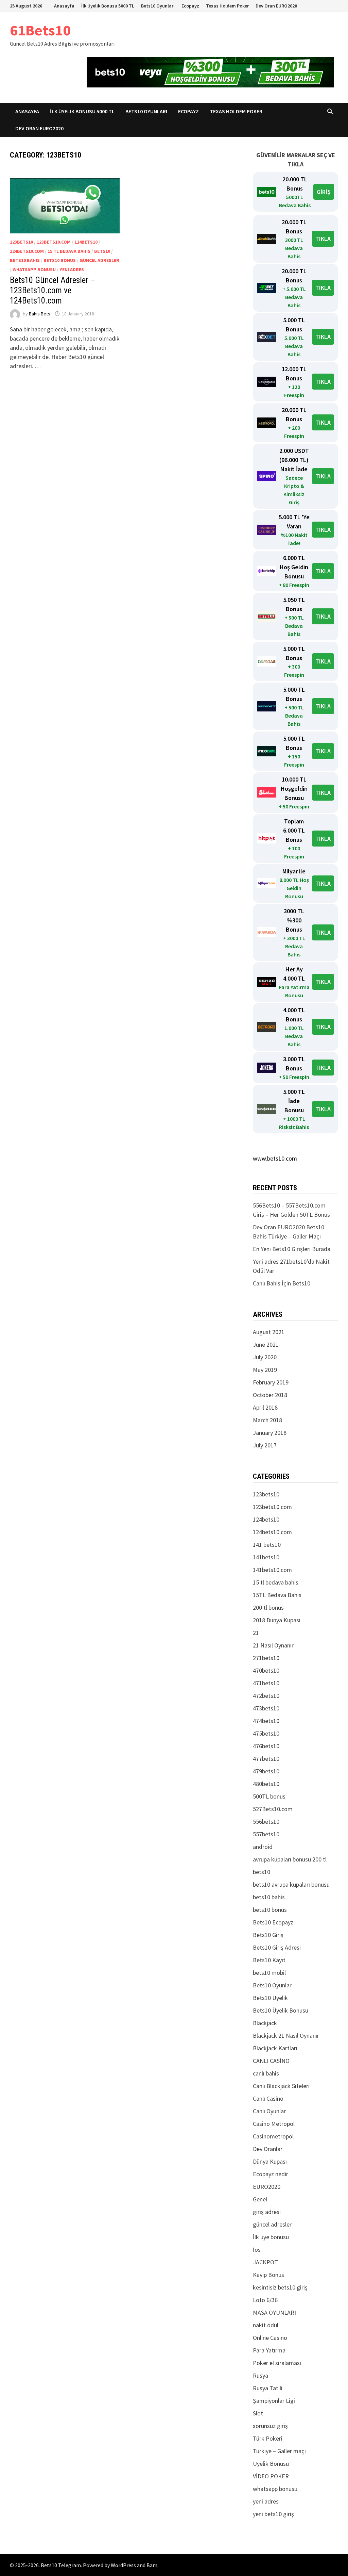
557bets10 (266, 1834)
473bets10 (266, 1708)
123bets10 (21, 242)
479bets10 (266, 1771)
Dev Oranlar (268, 2149)
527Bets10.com (273, 1809)
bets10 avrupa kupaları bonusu (291, 1884)
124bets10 (86, 242)
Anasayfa (64, 6)
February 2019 (271, 1382)
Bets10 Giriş (268, 1935)
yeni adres (72, 269)
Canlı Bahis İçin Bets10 (282, 1283)
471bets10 (266, 1683)
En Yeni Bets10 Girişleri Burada (292, 1249)
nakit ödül (266, 2325)
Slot (258, 2413)
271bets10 (266, 1658)
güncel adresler (99, 260)
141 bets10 (267, 1545)
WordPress (123, 2565)
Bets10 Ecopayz (273, 1922)
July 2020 (265, 1357)
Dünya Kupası (270, 2161)
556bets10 (266, 1822)
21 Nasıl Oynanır (273, 1645)
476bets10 (266, 1746)
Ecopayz (190, 6)
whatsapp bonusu (34, 269)
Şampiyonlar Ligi (274, 2401)
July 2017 (265, 1445)
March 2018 (267, 1420)
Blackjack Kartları (275, 2048)
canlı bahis (266, 2073)
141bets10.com (272, 1570)
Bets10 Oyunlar (272, 1985)
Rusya (260, 2375)
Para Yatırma (269, 2350)
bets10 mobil (269, 1973)
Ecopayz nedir (271, 2174)
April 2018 (265, 1407)
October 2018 (270, 1395)
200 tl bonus (268, 1607)
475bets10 (266, 1733)
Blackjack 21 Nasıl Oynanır (286, 2036)
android (263, 1847)
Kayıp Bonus (268, 2275)
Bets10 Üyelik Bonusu (281, 2010)
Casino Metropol (274, 2124)
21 (256, 1633)
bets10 (102, 251)
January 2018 (270, 1433)
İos (257, 2250)
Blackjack (265, 2023)
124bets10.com (27, 251)
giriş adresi (267, 2212)
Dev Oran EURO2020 (276, 6)
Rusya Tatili (268, 2388)
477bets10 (266, 1759)
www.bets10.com (275, 1158)
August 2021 (269, 1332)
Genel (260, 2199)
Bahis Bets (40, 314)
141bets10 (266, 1557)
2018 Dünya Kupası (277, 1620)
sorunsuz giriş (270, 2426)
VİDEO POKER (271, 2476)
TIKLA (323, 239)
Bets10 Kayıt (269, 1960)
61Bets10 (40, 30)
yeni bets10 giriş (273, 2514)
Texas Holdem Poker (227, 6)
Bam (152, 2565)
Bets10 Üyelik (270, 1998)
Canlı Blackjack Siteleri (281, 2086)
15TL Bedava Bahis (277, 1595)
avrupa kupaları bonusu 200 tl (290, 1859)
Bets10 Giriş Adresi (277, 1947)
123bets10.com (54, 242)
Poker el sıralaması (277, 2363)
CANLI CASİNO (271, 2061)
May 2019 (265, 1370)
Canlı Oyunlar (269, 2111)
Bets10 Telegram (61, 2565)
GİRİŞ (324, 192)
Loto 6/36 (265, 2300)
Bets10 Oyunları (158, 6)
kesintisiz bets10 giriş (280, 2287)
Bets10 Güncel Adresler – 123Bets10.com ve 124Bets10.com (53, 290)
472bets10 (266, 1696)
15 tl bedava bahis (69, 251)
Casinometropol (273, 2136)
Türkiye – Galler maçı (279, 2451)
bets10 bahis (25, 260)
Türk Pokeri (268, 2438)
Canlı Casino (268, 2098)
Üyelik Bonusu (271, 2464)
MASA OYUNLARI (274, 2312)
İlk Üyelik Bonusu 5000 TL (108, 6)
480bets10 (266, 1784)
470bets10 (266, 1670)
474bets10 (266, 1721)
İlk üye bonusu (271, 2237)
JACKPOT (265, 2262)
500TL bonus (269, 1796)
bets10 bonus (60, 260)
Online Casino (270, 2338)
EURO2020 (267, 2187)
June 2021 (266, 1344)
